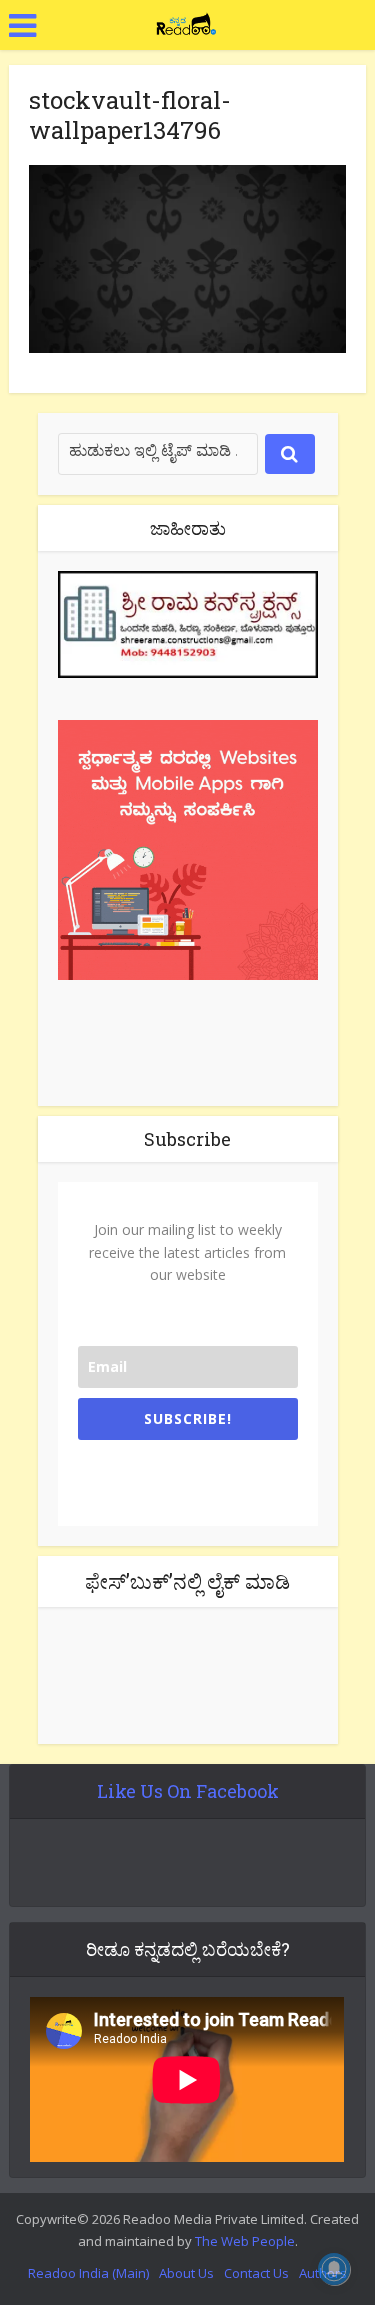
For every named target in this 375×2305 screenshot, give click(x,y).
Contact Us (256, 2273)
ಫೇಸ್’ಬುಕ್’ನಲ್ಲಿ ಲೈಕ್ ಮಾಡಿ (187, 1581)
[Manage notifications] (334, 2269)
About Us (186, 2273)
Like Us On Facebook (188, 1791)
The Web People (245, 2241)
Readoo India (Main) (88, 2273)
